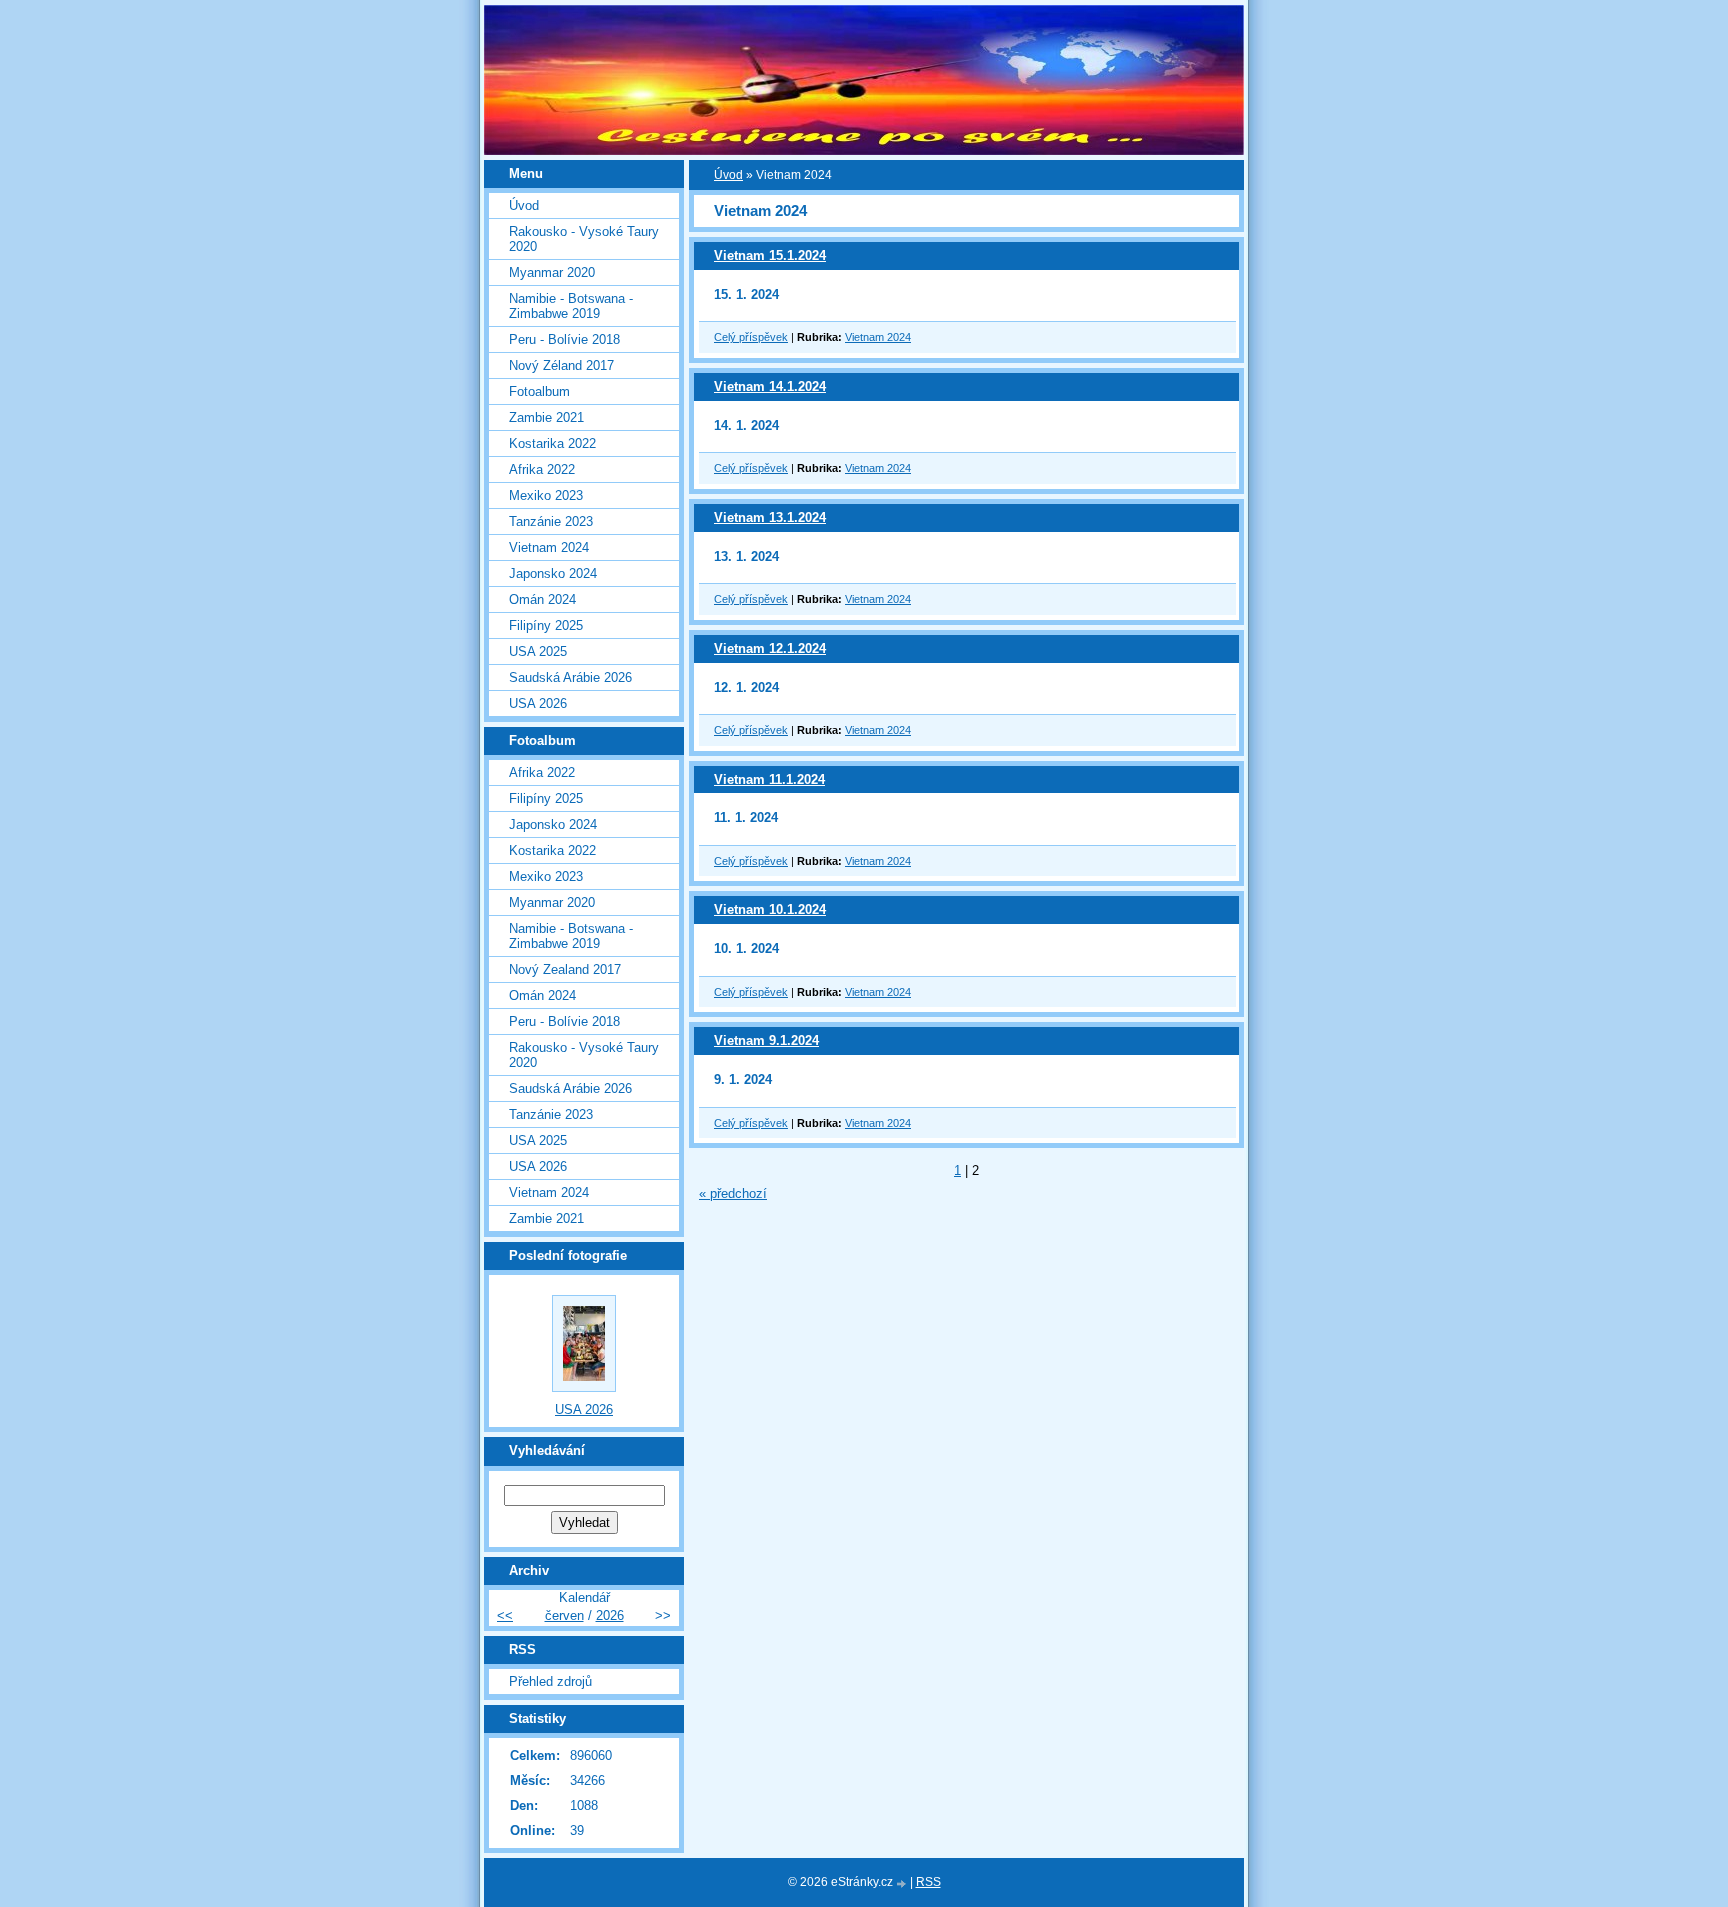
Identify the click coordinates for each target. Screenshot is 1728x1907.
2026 (610, 1615)
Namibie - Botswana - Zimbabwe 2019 (571, 306)
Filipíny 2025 (546, 625)
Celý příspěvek (751, 337)
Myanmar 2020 (552, 272)
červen (564, 1615)
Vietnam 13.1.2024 (770, 517)
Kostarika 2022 (552, 443)
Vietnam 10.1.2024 (770, 909)
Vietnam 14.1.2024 (770, 386)
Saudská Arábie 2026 (570, 677)
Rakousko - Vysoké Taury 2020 (584, 239)
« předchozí (733, 1193)
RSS (928, 1882)
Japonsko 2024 (553, 573)
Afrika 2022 (542, 469)
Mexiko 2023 (546, 495)
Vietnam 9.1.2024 (766, 1040)
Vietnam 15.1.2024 (770, 255)
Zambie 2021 (546, 417)
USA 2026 (538, 703)
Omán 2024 (542, 599)
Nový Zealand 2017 (565, 969)
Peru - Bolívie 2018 (564, 339)
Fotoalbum (539, 391)
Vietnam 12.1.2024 (770, 648)
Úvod (728, 175)
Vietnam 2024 (878, 337)
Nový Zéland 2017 (561, 365)
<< (505, 1615)
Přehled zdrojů (550, 1681)
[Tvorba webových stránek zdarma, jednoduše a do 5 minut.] (903, 1883)
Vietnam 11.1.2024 (769, 779)
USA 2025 (538, 651)
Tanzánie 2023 (551, 521)
